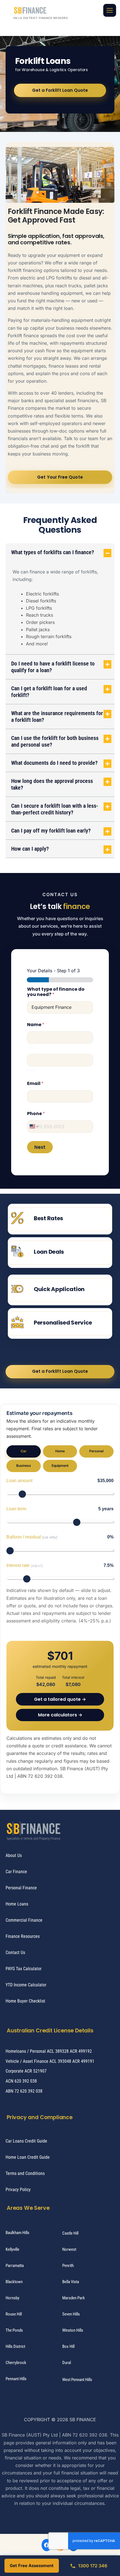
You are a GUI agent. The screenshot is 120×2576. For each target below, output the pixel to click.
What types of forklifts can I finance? (53, 552)
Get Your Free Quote (60, 477)
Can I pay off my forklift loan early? (51, 831)
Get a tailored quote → (60, 1699)
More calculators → (60, 1715)
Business (24, 1466)
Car (24, 1451)
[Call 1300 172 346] (88, 2566)
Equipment (60, 1466)
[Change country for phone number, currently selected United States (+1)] (34, 1127)
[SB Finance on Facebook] (47, 2545)
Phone (36, 1114)
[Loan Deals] (17, 1251)
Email (35, 1083)
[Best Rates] (17, 1218)
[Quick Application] (17, 1289)
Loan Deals (49, 1252)
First (31, 1047)
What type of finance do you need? (56, 992)
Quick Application (59, 1289)
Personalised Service (63, 1323)
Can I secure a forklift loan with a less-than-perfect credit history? (55, 809)
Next (40, 1147)
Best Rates (48, 1218)
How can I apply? (30, 849)
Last (31, 1070)
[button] (60, 552)
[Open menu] (110, 10)
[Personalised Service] (17, 1322)
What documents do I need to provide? (54, 763)
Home (60, 1451)
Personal (96, 1451)
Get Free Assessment (32, 2566)
